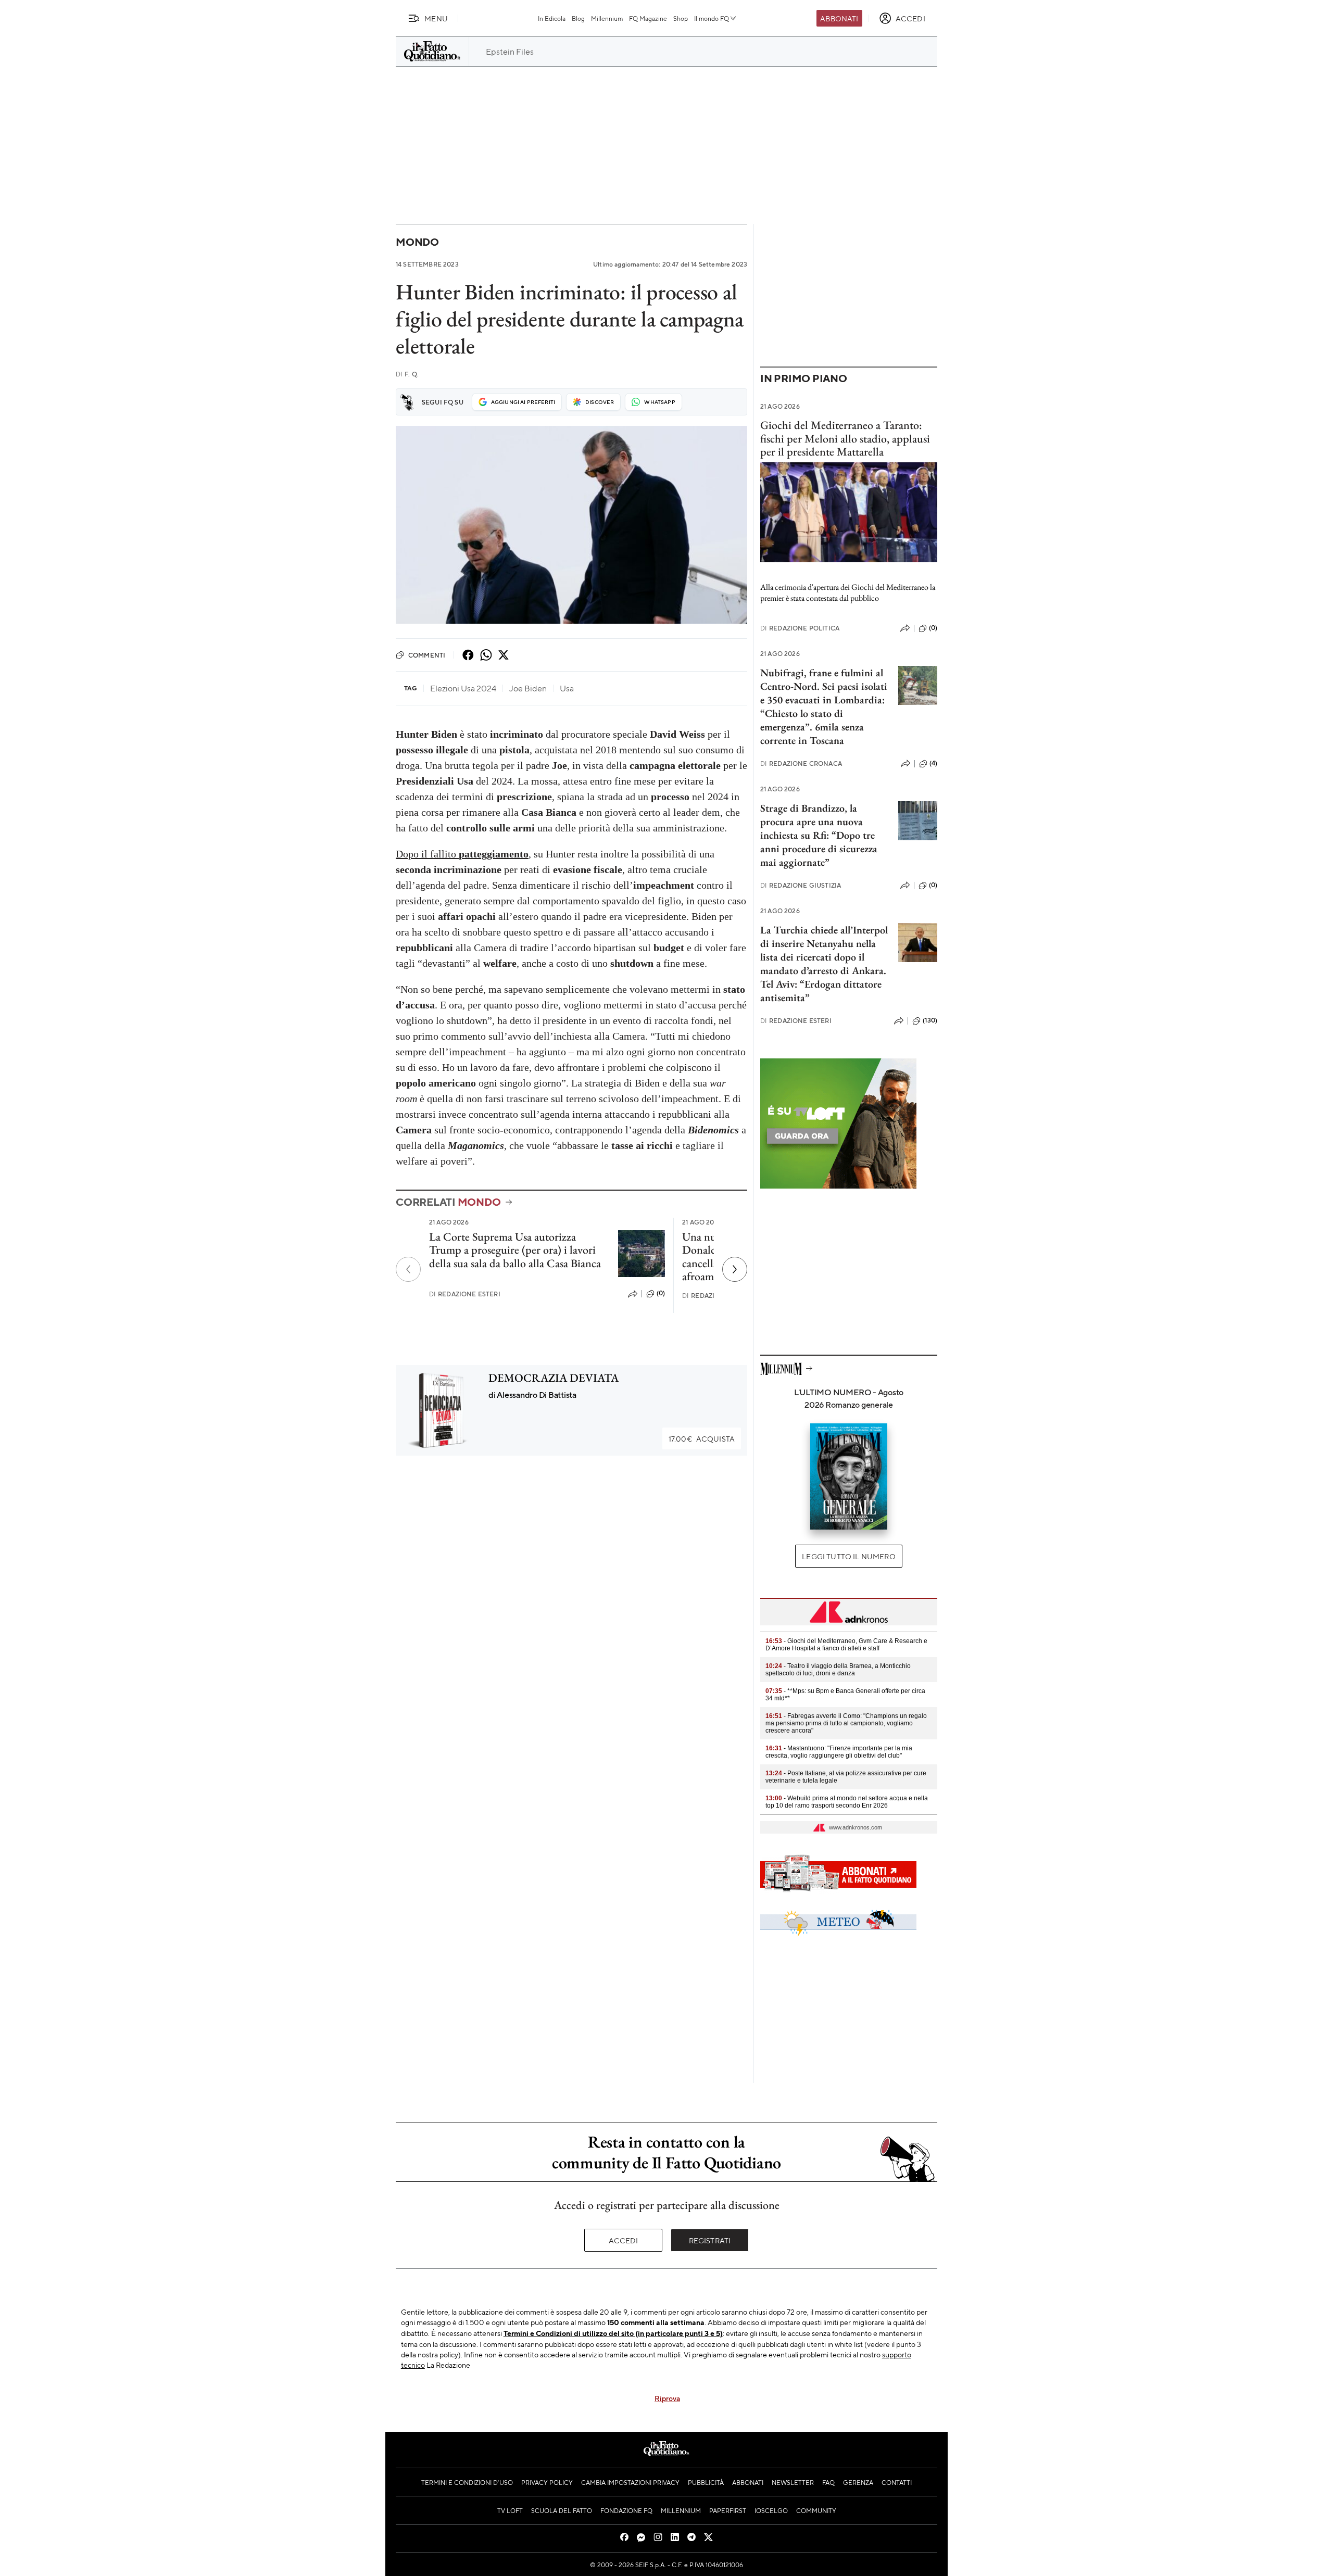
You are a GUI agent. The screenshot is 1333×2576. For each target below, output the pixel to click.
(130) (930, 1020)
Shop (681, 18)
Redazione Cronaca (801, 763)
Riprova (667, 2398)
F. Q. (407, 374)
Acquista (702, 1438)
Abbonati (839, 18)
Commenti (427, 655)
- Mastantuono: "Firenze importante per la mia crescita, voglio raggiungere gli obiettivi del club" (839, 1752)
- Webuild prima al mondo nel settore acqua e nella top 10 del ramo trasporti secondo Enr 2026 (847, 1802)
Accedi (624, 2240)
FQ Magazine (648, 18)
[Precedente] (408, 1269)
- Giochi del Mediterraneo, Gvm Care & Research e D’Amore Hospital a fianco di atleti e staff (846, 1645)
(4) (933, 763)
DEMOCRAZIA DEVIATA (554, 1378)
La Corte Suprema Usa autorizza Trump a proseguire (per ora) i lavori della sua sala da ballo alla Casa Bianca (515, 1250)
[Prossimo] (735, 1269)
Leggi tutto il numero (848, 1556)
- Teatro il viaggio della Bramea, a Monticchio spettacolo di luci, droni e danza (838, 1670)
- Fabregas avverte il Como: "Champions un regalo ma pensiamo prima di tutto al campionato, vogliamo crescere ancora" (846, 1723)
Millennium (607, 18)
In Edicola (552, 18)
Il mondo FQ (712, 18)
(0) (661, 1293)
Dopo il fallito (462, 854)
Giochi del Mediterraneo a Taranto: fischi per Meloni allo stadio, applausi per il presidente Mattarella (845, 438)
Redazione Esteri (465, 1294)
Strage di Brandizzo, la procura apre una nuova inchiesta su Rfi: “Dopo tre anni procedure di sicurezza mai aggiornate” (819, 835)
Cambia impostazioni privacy (630, 2482)
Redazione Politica (800, 628)
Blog (578, 18)
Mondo (417, 242)
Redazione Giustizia (801, 885)
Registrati (710, 2240)
